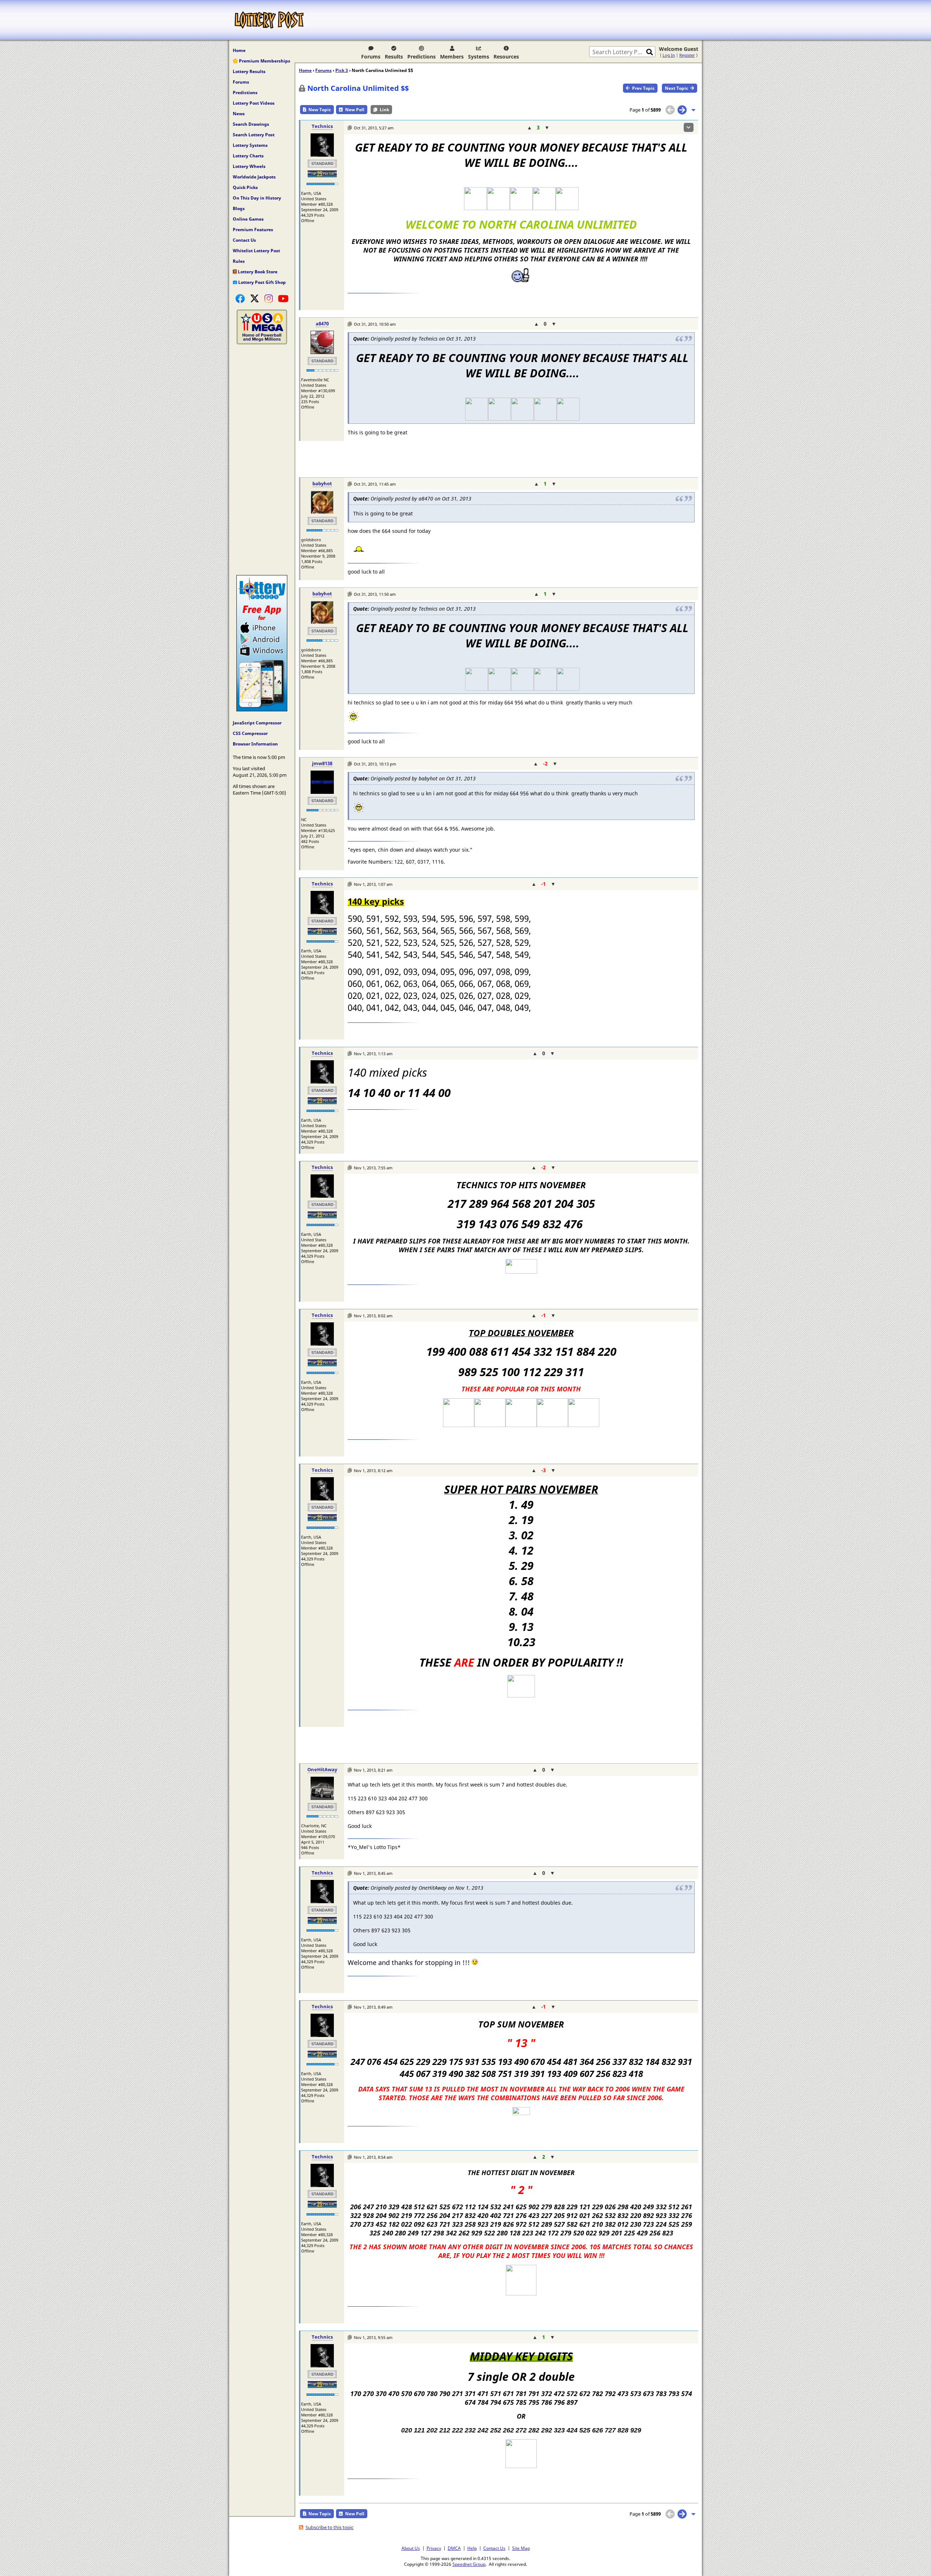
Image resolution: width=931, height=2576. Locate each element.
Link (384, 110)
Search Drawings (251, 124)
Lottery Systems (250, 145)
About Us (411, 2548)
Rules (239, 261)
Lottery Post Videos (254, 103)
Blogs (239, 208)
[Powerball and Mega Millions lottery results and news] (262, 343)
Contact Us (244, 240)
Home (239, 50)
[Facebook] (240, 298)
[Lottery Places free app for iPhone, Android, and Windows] (262, 710)
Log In (669, 55)
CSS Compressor (250, 733)
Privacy (434, 2548)
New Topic (320, 110)
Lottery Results (249, 71)
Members (452, 57)
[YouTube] (283, 298)
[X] (255, 298)
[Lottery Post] (269, 20)
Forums (371, 57)
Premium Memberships (264, 61)
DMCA (454, 2548)
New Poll (355, 110)
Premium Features (253, 230)
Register (687, 55)
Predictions (421, 57)
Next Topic (676, 88)
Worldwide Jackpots (254, 177)
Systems (479, 57)
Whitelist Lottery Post (256, 251)
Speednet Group (469, 2564)
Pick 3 (342, 70)
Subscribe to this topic (329, 2527)
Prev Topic (643, 88)
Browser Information (255, 744)
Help (472, 2548)
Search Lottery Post (254, 135)
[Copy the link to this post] (350, 128)
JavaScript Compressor (257, 723)
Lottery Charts (248, 156)
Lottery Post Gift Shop (261, 282)
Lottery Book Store (257, 272)
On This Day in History (257, 198)
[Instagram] (269, 298)
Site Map (521, 2548)
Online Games (248, 219)
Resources (506, 57)
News (239, 114)
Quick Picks (245, 187)
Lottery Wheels (249, 166)
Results (394, 57)
